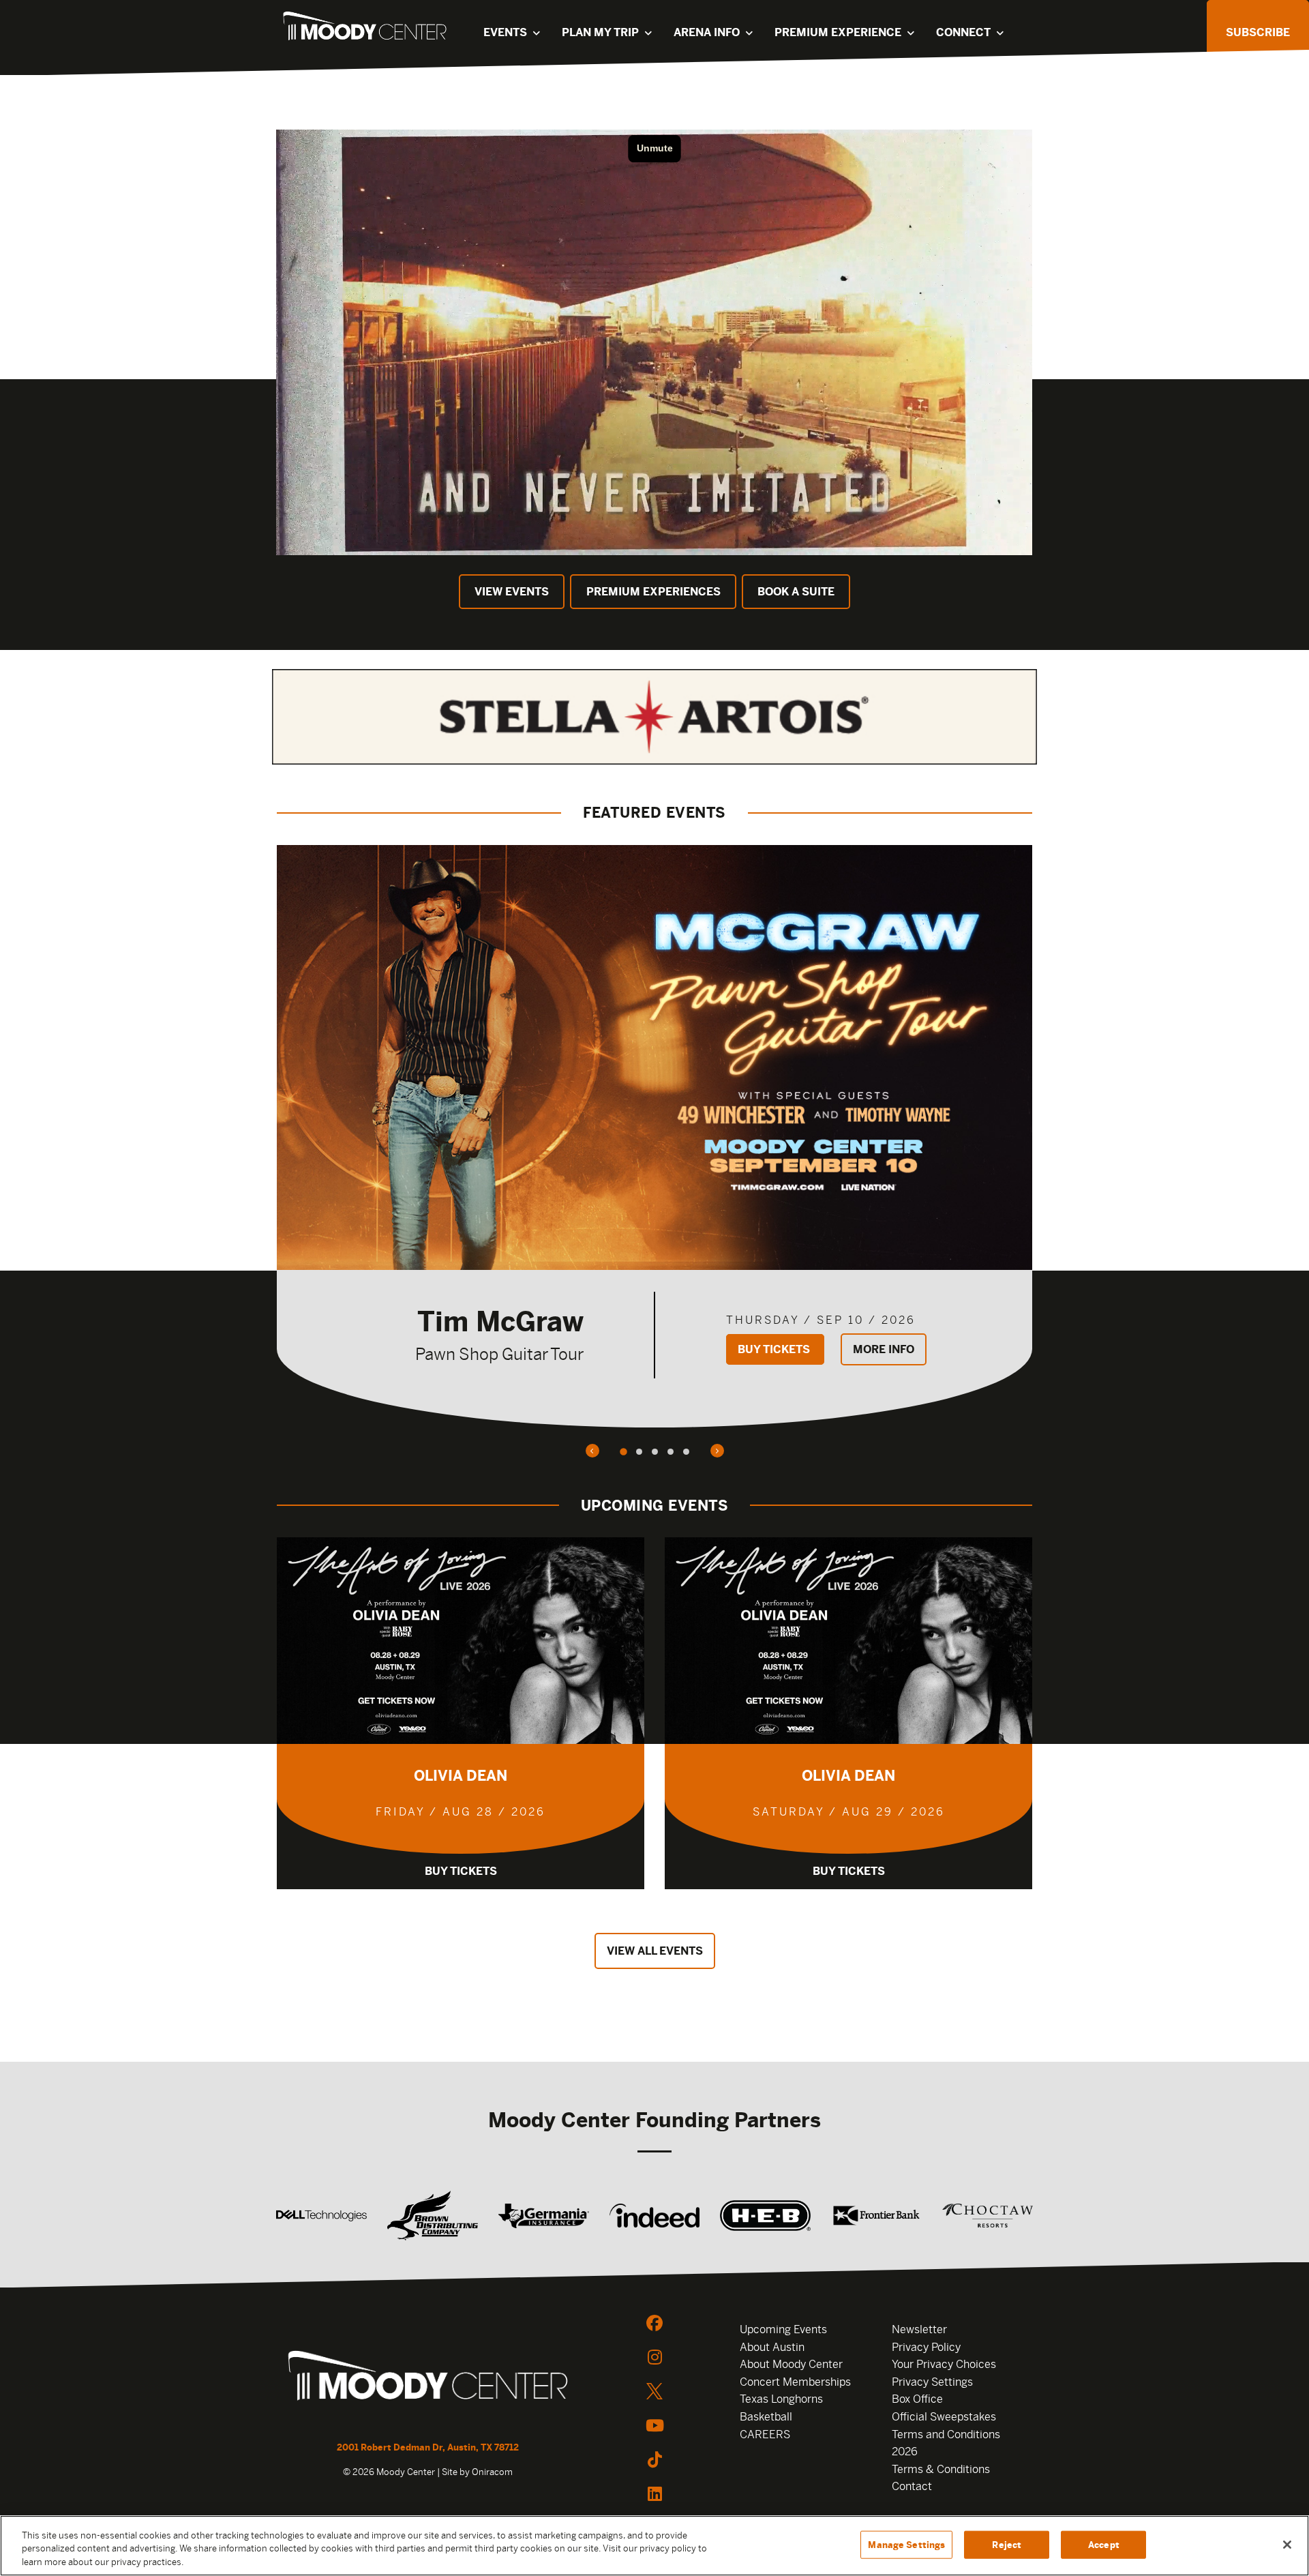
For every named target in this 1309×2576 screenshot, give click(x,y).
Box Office (917, 2399)
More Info (884, 1349)
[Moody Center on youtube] (654, 2425)
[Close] (1287, 2545)
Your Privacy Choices (944, 2364)
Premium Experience (838, 32)
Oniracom (492, 2472)
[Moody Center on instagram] (654, 2357)
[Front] (428, 2378)
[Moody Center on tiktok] (654, 2459)
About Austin (772, 2347)
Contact (912, 2486)
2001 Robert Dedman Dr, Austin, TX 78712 (428, 2447)
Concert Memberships (795, 2382)
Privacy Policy (926, 2347)
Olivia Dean (461, 1776)
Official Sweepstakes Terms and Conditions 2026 (946, 2434)
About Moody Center (791, 2364)
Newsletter (919, 2329)
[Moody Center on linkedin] (654, 2493)
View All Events (655, 1951)
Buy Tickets (775, 1349)
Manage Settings (906, 2544)
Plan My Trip (600, 32)
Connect (963, 32)
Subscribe (1258, 32)
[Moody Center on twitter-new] (654, 2391)
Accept (1104, 2544)
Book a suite (796, 592)
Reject (1007, 2544)
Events (505, 32)
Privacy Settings (932, 2382)
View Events (512, 592)
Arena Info (707, 32)
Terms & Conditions (941, 2469)
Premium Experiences (653, 592)
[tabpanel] (654, 1136)
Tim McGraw (500, 1321)
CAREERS (765, 2434)
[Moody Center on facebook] (654, 2323)
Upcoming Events (783, 2329)
